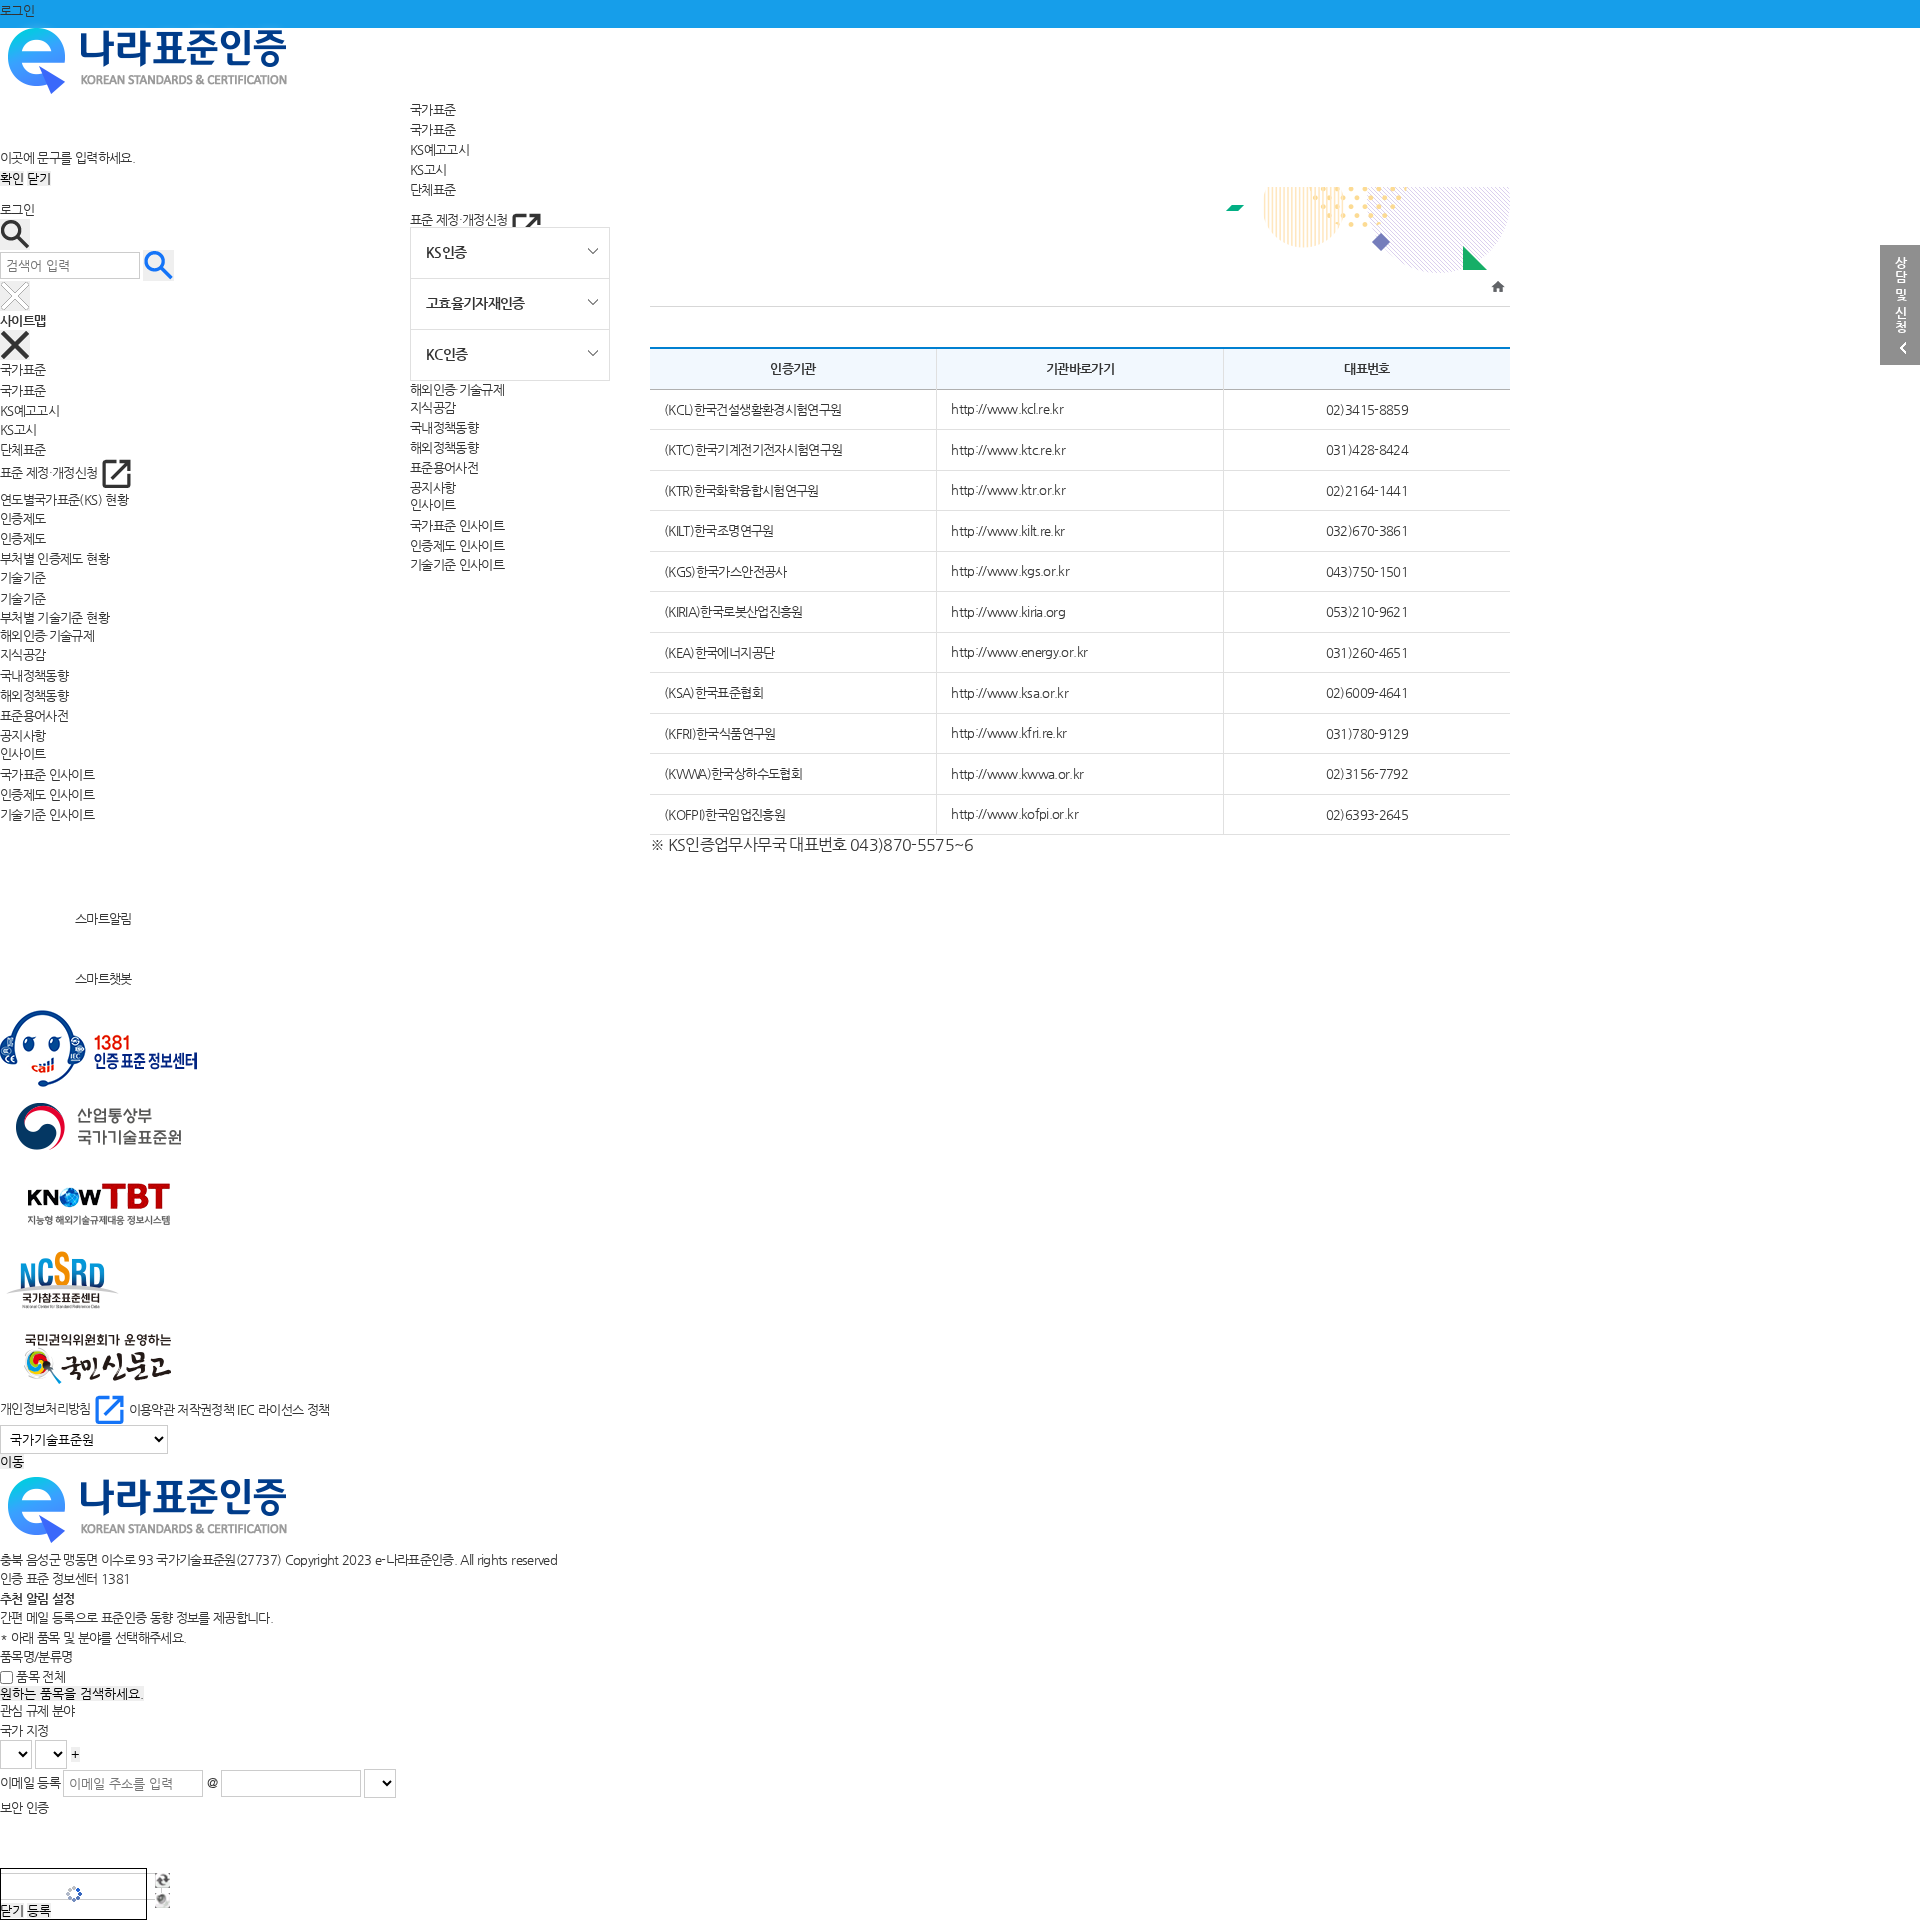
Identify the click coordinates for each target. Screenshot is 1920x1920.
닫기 (39, 178)
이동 (12, 1461)
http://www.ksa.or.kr (1009, 692)
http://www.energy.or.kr (1019, 651)
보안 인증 (24, 1807)
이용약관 (151, 1408)
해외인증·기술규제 (457, 389)
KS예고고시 (439, 149)
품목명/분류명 (36, 1656)
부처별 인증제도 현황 (54, 558)
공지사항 (432, 486)
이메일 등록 (30, 1782)
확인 (12, 178)
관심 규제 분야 (37, 1710)
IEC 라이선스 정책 (283, 1408)
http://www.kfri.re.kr (1008, 732)
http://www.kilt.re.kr (1007, 530)
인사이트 (432, 504)
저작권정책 (205, 1408)
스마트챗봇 (103, 978)
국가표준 (432, 109)
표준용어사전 (444, 466)
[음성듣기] (162, 1900)
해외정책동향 (444, 447)
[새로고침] (162, 1880)
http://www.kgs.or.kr (1010, 570)
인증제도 (22, 538)
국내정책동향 (444, 427)
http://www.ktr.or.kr (1008, 489)
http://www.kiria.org (1008, 611)
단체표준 (432, 188)
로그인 (17, 10)
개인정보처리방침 (47, 1408)
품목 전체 (40, 1676)
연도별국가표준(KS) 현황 (64, 499)
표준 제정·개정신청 (460, 219)
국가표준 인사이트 (457, 524)
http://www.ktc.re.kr (1008, 449)
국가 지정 (24, 1730)
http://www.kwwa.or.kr (1017, 773)
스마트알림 (103, 918)
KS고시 (428, 168)
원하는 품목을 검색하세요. (72, 1693)
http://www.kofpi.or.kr (1014, 813)
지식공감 (432, 407)
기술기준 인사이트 (457, 564)
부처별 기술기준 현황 (54, 617)
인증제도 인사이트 (457, 544)
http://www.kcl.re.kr (1007, 408)
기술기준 (22, 597)
